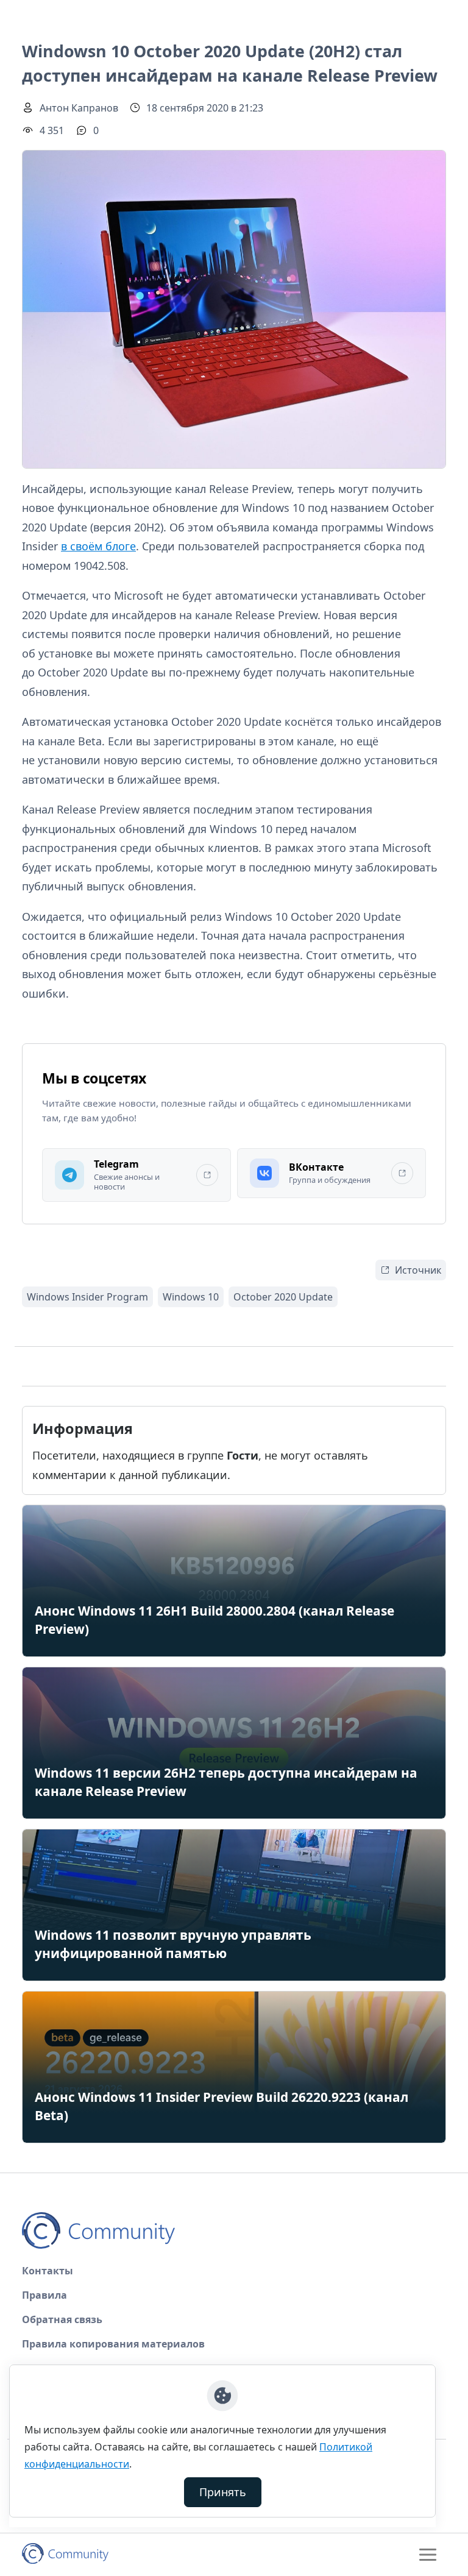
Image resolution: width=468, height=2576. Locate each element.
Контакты (48, 2271)
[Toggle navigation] (428, 2555)
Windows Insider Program (87, 1297)
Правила (44, 2295)
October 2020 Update (283, 1297)
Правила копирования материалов (113, 2344)
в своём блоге (98, 546)
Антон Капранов (79, 108)
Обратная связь (62, 2319)
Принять (223, 2492)
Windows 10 (191, 1297)
